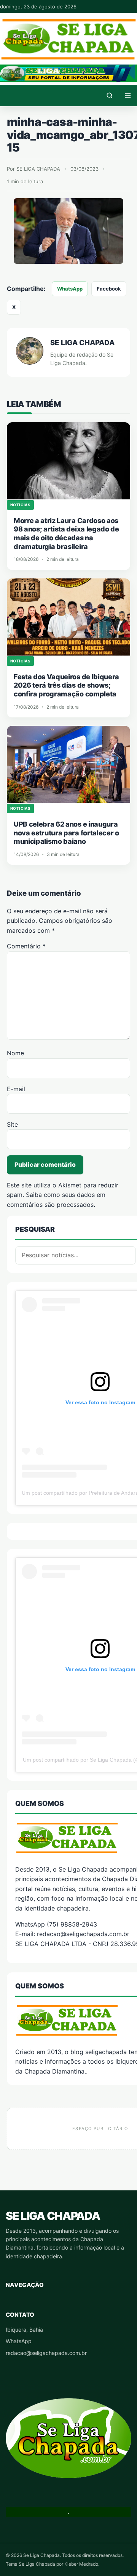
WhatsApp (70, 289)
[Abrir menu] (128, 95)
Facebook (109, 289)
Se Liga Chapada (53, 2216)
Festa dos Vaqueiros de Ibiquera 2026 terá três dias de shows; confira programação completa (66, 685)
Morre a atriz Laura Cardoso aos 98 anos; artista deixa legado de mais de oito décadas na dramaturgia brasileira (66, 534)
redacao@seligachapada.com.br (46, 2353)
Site (12, 1124)
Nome (15, 1053)
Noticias (20, 505)
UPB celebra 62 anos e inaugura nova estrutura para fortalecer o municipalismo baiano (66, 833)
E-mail (16, 1089)
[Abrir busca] (110, 95)
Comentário (26, 946)
